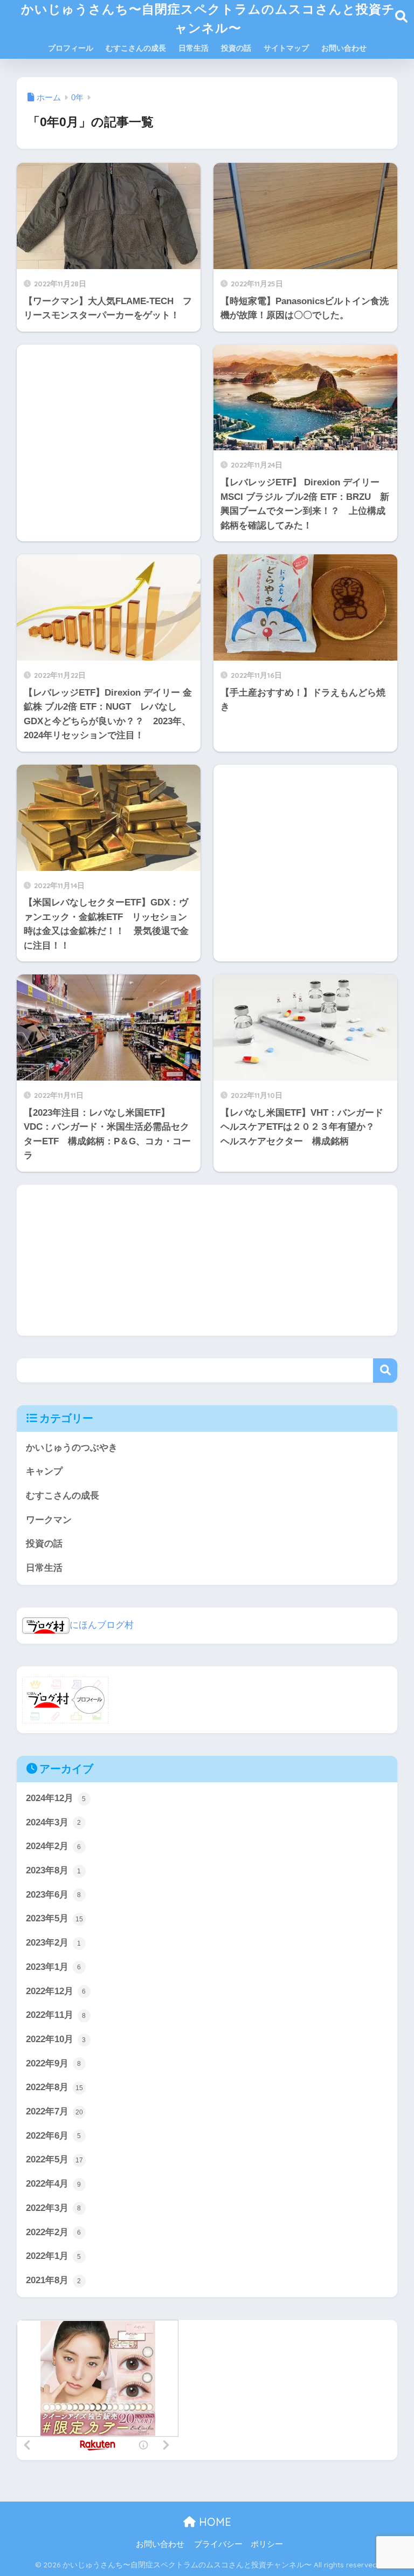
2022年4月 (54, 2184)
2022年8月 (54, 2087)
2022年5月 (54, 2159)
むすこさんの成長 (136, 48)
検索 (385, 1371)
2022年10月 (56, 2039)
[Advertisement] (109, 442)
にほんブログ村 (102, 1625)
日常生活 (194, 48)
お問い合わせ (344, 48)
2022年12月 (56, 1991)
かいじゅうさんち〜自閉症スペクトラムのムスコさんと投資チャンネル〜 (208, 18)
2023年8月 (54, 1870)
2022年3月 (54, 2208)
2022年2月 (54, 2232)
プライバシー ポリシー (239, 2544)
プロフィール (71, 48)
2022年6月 (54, 2136)
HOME (213, 2522)
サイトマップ (286, 48)
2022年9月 (54, 2063)
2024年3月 (54, 1822)
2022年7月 (54, 2111)
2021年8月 (54, 2280)
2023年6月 (54, 1895)
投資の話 (236, 48)
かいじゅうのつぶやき (72, 1448)
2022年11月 (56, 2015)
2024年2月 (54, 1846)
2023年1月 (54, 1967)
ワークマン (49, 1520)
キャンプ (44, 1471)
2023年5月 (54, 1918)
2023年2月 (54, 1943)
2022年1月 (54, 2256)
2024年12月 (56, 1798)
